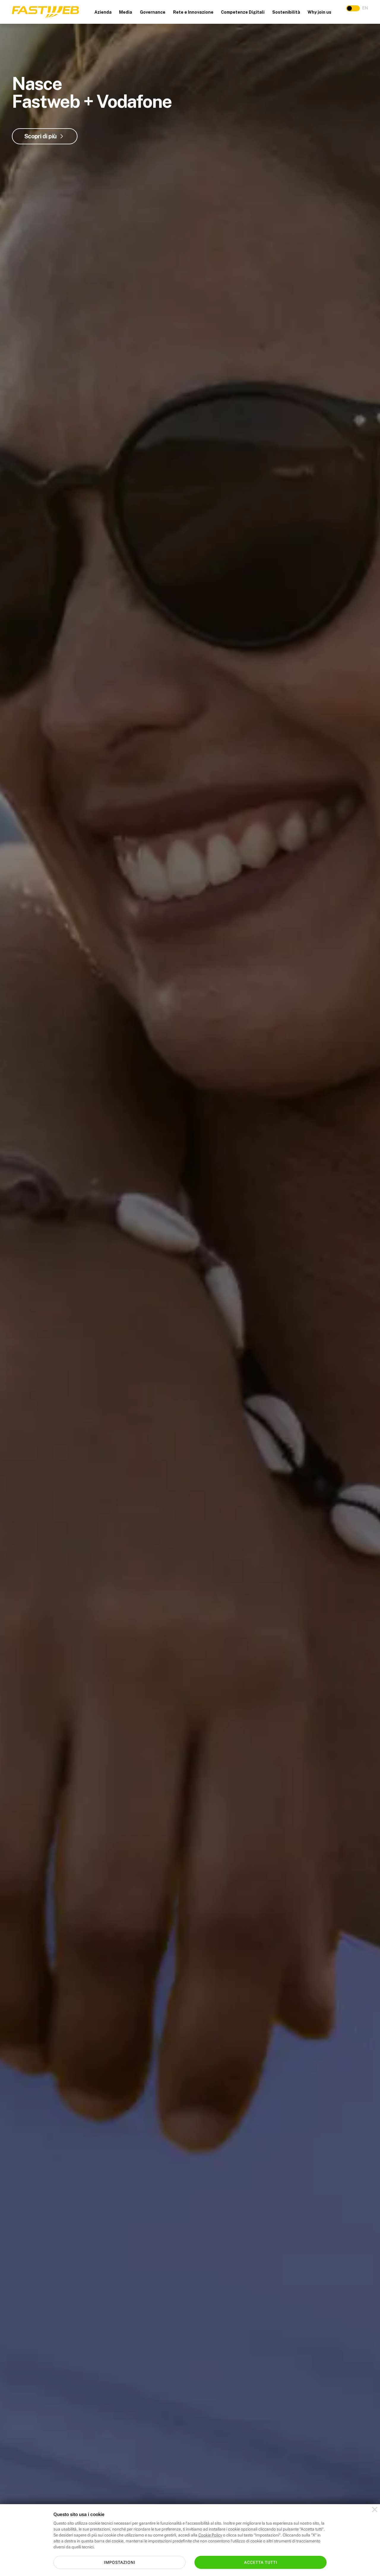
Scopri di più (40, 136)
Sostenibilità (286, 12)
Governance (153, 12)
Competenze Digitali (243, 12)
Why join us (319, 12)
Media (126, 12)
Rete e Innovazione (193, 12)
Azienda (103, 12)
